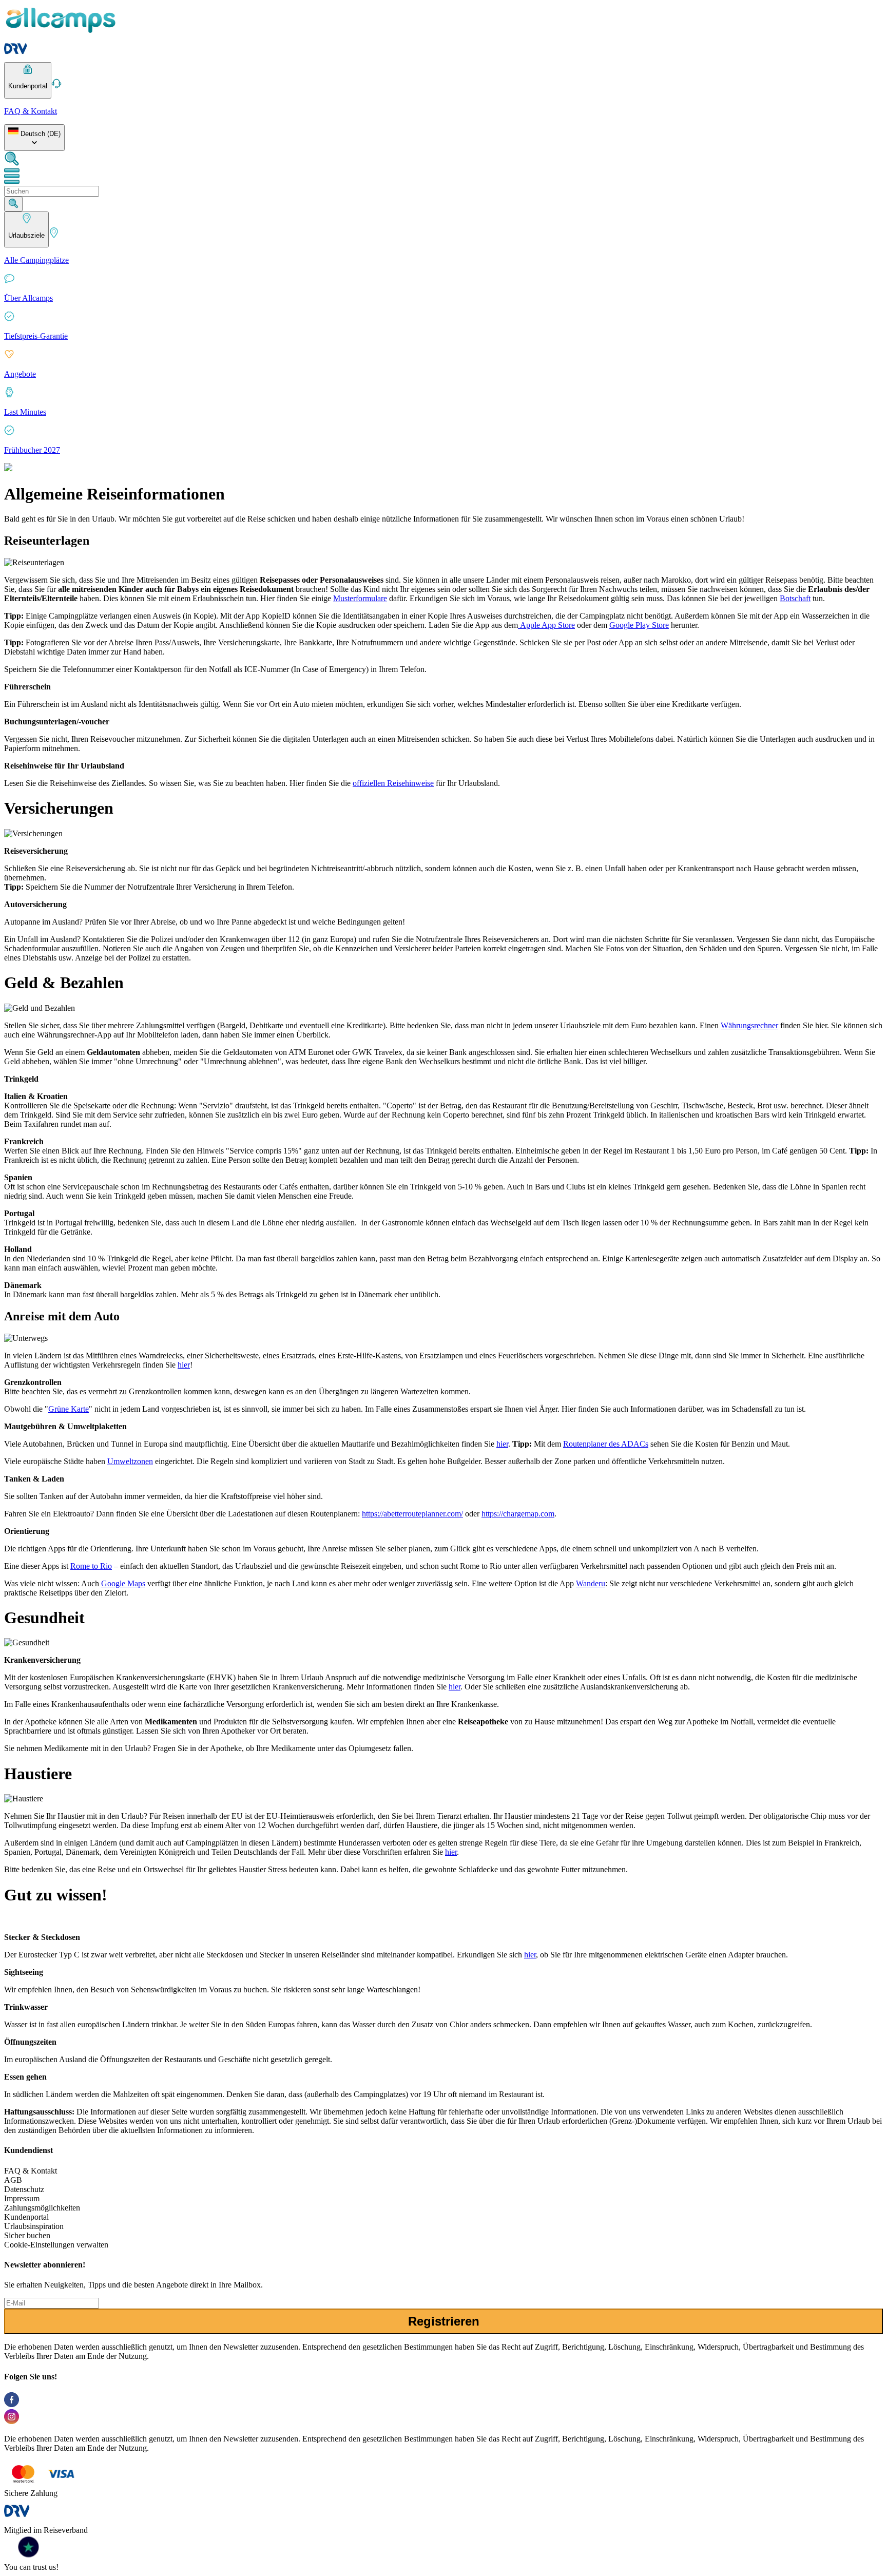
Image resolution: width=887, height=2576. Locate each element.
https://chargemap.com (518, 1514)
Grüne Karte (69, 1409)
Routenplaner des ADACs (606, 1444)
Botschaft (795, 598)
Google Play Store (639, 625)
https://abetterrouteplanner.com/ (412, 1514)
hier (184, 1365)
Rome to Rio (91, 1566)
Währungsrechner (749, 1025)
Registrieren (444, 2321)
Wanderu (591, 1583)
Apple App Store (546, 625)
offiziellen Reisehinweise (393, 783)
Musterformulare (360, 598)
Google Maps (123, 1583)
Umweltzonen (130, 1461)
